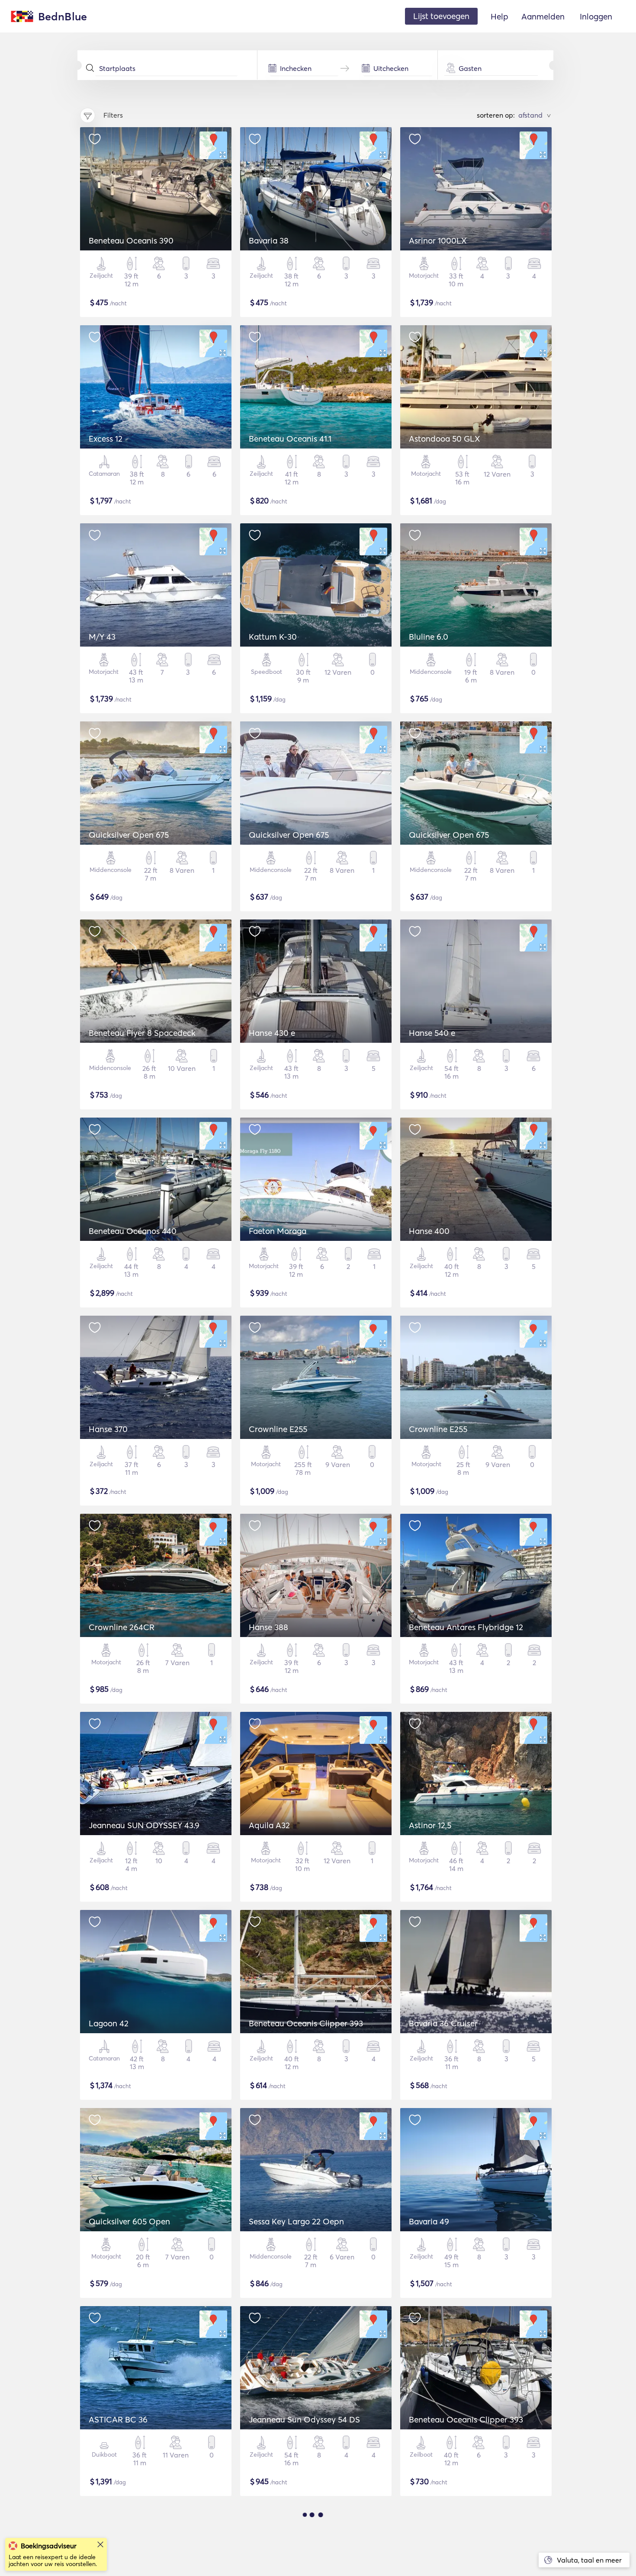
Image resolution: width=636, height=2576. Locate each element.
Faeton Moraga (278, 1231)
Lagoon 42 (109, 2023)
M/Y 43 (102, 637)
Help (499, 16)
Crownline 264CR (122, 1627)
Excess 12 (106, 439)
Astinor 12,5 (430, 1825)
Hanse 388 (268, 1627)
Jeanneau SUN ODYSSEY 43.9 (144, 1825)
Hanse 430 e (272, 1033)
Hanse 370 (108, 1429)
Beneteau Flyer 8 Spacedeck (142, 1033)
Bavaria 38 (269, 240)
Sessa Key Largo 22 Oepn (296, 2221)
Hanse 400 (429, 1231)
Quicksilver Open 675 (129, 835)
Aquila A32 (269, 1825)
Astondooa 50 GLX (445, 439)
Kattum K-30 (273, 637)
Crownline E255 (278, 1429)
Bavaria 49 (429, 2221)
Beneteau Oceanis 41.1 (290, 439)
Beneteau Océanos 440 (133, 1231)
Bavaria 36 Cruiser (443, 2023)
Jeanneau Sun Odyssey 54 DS (304, 2419)
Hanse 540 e (432, 1033)
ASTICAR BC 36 (118, 2419)
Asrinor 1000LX (438, 240)
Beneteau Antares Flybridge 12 (466, 1627)
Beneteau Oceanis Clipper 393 (306, 2023)
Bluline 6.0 (429, 637)
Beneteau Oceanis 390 (131, 240)
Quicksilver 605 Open (129, 2221)
